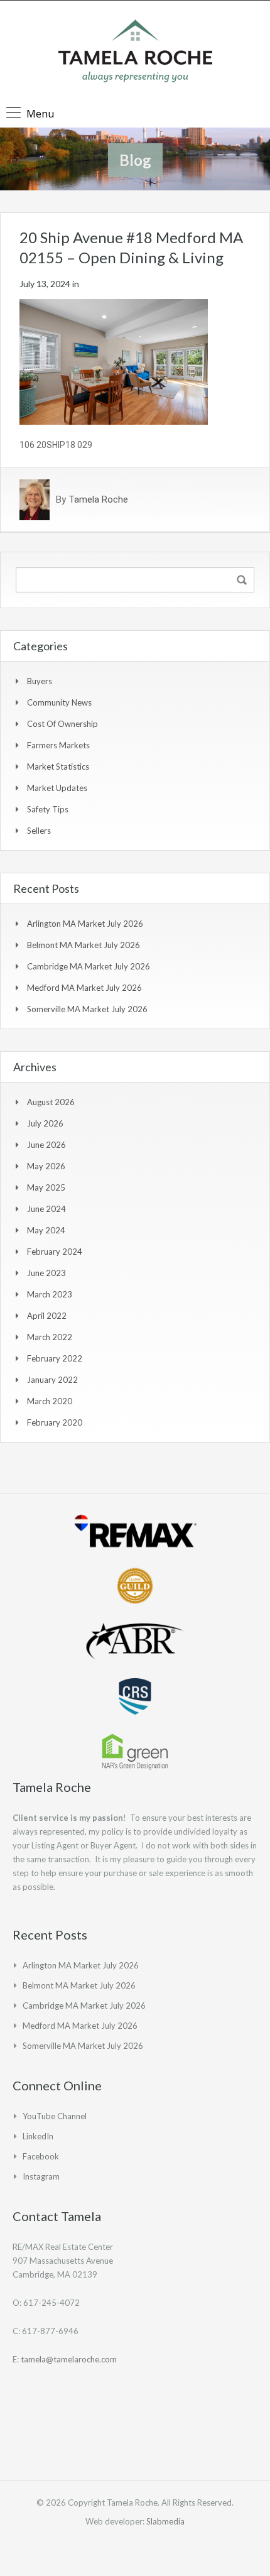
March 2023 (50, 1294)
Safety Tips (48, 809)
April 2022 (47, 1316)
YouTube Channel (55, 2116)
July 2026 (45, 1123)
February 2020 (55, 1422)
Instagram (41, 2176)
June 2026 (46, 1145)
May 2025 (46, 1187)
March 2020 (50, 1401)
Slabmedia (165, 2521)
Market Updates (57, 788)
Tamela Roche (98, 499)
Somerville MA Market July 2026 (87, 1009)
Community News (59, 702)
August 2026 (51, 1102)
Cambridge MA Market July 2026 (89, 966)
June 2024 (46, 1209)
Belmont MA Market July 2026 (84, 945)
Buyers (40, 681)
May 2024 (46, 1230)
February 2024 (55, 1252)
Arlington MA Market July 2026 (85, 924)
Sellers (39, 831)
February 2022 (55, 1358)
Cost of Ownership (62, 724)
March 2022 (50, 1337)
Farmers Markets (58, 745)
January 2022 (52, 1380)
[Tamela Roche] (135, 52)
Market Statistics (58, 767)
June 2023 (46, 1273)
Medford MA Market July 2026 (84, 988)
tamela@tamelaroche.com (69, 2359)
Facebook (41, 2156)
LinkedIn (38, 2136)
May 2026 (46, 1166)
